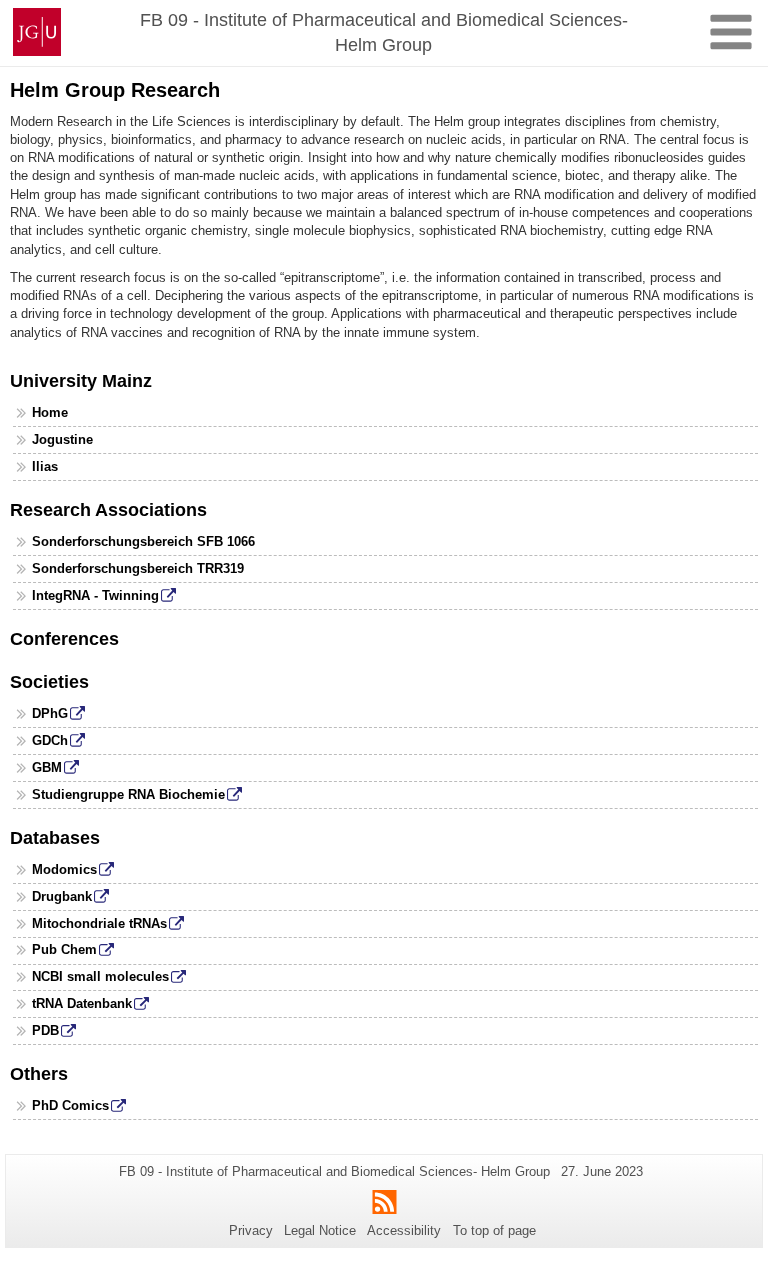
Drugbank (62, 896)
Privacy (251, 1230)
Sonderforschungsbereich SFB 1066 (143, 541)
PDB (45, 1030)
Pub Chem (64, 949)
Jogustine (62, 439)
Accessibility (404, 1230)
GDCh (50, 740)
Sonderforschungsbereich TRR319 (138, 568)
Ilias (45, 466)
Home (50, 412)
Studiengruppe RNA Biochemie (128, 794)
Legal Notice (320, 1230)
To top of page (494, 1230)
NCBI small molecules (100, 976)
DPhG (50, 713)
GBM (47, 767)
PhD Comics (70, 1105)
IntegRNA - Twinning (95, 595)
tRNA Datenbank (82, 1003)
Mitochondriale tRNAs (99, 923)
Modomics (64, 869)
